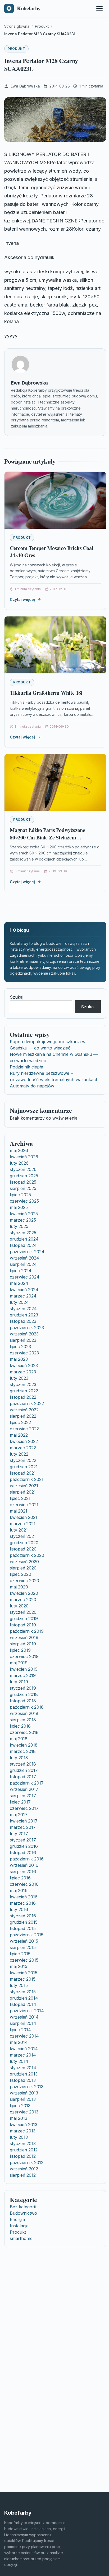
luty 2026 (19, 1163)
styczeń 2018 (23, 1764)
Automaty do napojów (32, 1086)
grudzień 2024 (24, 1239)
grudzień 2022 (24, 1391)
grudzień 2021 (24, 1467)
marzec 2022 (23, 1448)
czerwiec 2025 (24, 1201)
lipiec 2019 (20, 1650)
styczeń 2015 (23, 1992)
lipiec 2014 (20, 2030)
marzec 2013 (23, 2131)
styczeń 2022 (23, 1460)
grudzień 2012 (24, 2150)
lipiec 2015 (20, 1954)
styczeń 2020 (23, 1612)
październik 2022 (27, 1403)
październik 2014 (27, 2011)
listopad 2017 (23, 1777)
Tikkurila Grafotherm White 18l (46, 693)
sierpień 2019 (23, 1644)
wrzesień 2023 (24, 1334)
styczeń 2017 (23, 1840)
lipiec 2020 (21, 1574)
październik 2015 (27, 1935)
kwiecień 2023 (24, 1365)
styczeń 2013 (23, 2144)
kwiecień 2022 (24, 1441)
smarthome (21, 2238)
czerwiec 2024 (25, 1277)
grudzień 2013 (24, 2074)
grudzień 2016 (24, 1846)
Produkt (16, 49)
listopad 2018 (23, 1701)
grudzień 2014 (24, 1998)
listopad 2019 (23, 1625)
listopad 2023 (23, 1321)
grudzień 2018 (24, 1694)
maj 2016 (19, 1890)
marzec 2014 (23, 2055)
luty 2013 (19, 2137)
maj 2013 (19, 2118)
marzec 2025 (23, 1220)
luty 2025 (19, 1226)
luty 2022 (19, 1454)
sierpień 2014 (23, 2023)
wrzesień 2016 (24, 1865)
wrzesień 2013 (24, 2093)
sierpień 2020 (23, 1568)
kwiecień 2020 (24, 1593)
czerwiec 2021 (24, 1505)
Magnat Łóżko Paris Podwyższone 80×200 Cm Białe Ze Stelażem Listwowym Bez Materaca (47, 837)
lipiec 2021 (20, 1498)
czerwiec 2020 (24, 1581)
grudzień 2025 (24, 1176)
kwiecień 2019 (24, 1669)
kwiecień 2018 (24, 1745)
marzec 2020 (23, 1600)
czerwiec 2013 (24, 2112)
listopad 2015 (23, 1928)
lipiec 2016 (20, 1878)
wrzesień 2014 (24, 2017)
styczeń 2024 (23, 1309)
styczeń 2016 (23, 1916)
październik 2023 (27, 1328)
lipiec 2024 (21, 1271)
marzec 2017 (23, 1827)
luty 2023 (19, 1378)
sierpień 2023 (23, 1340)
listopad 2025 (23, 1182)
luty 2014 (19, 2061)
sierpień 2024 (23, 1264)
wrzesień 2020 (24, 1562)
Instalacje (19, 2226)
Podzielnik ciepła (26, 1067)
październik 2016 (27, 1859)
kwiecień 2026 (24, 1157)
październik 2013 (27, 2087)
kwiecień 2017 (24, 1821)
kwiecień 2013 (24, 2125)
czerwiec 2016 (24, 1884)
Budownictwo (23, 2213)
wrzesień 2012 (24, 2169)
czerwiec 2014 (24, 2036)
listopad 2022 (23, 1397)
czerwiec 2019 (24, 1656)
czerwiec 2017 (24, 1808)
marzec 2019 (23, 1675)
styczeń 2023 (23, 1384)
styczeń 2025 (23, 1233)
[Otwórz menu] (99, 8)
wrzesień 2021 (24, 1486)
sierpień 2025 (23, 1188)
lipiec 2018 (20, 1726)
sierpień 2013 (23, 2099)
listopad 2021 (23, 1473)
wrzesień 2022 (24, 1410)
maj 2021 (19, 1511)
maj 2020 (19, 1587)
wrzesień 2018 (24, 1713)
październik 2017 (27, 1783)
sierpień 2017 (23, 1796)
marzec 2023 (23, 1372)
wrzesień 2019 (24, 1637)
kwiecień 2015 (24, 1973)
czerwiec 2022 (24, 1429)
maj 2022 (19, 1435)
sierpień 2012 (23, 2175)
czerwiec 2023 (24, 1353)
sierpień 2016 (23, 1872)
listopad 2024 (23, 1245)
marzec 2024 (23, 1296)
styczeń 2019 (23, 1688)
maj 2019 (19, 1663)
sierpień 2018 (23, 1720)
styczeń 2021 (23, 1536)
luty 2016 (19, 1909)
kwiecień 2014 (24, 2049)
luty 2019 (19, 1682)
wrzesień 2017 (24, 1789)
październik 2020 (27, 1555)
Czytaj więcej (22, 599)
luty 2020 (19, 1606)
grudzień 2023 (24, 1315)
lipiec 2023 (20, 1347)
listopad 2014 (23, 2004)
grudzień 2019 (24, 1618)
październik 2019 (27, 1631)
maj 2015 (19, 1966)
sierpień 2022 (23, 1416)
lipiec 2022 (20, 1422)
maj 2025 (19, 1207)
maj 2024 (19, 1283)
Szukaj (17, 997)
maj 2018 (19, 1739)
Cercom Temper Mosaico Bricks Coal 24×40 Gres (51, 552)
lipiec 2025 (20, 1195)
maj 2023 (19, 1359)
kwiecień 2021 (24, 1517)
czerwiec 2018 (24, 1732)
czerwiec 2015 (24, 1960)
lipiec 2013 (20, 2106)
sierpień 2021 (23, 1492)
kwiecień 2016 (24, 1897)
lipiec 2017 (20, 1802)
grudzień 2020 (24, 1543)
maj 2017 (19, 1815)
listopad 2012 (23, 2156)
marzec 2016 (23, 1903)
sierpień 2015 (23, 1947)
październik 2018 (27, 1707)
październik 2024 (27, 1252)
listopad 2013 (23, 2080)
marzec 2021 (23, 1524)
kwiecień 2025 (24, 1214)
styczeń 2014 (23, 2068)
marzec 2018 (23, 1751)
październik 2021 (27, 1479)
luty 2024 (19, 1302)
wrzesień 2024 (24, 1258)
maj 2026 (19, 1150)
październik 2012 (27, 2162)
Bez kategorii (23, 2207)
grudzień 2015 (24, 1922)
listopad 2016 (23, 1853)
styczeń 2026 (23, 1169)
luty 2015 (19, 1985)
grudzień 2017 (24, 1770)
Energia (17, 2219)
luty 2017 (19, 1834)
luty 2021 (19, 1530)
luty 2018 (19, 1758)
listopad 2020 (23, 1549)
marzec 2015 (23, 1979)
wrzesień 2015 (24, 1941)
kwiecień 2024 (24, 1290)
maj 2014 (19, 2042)
